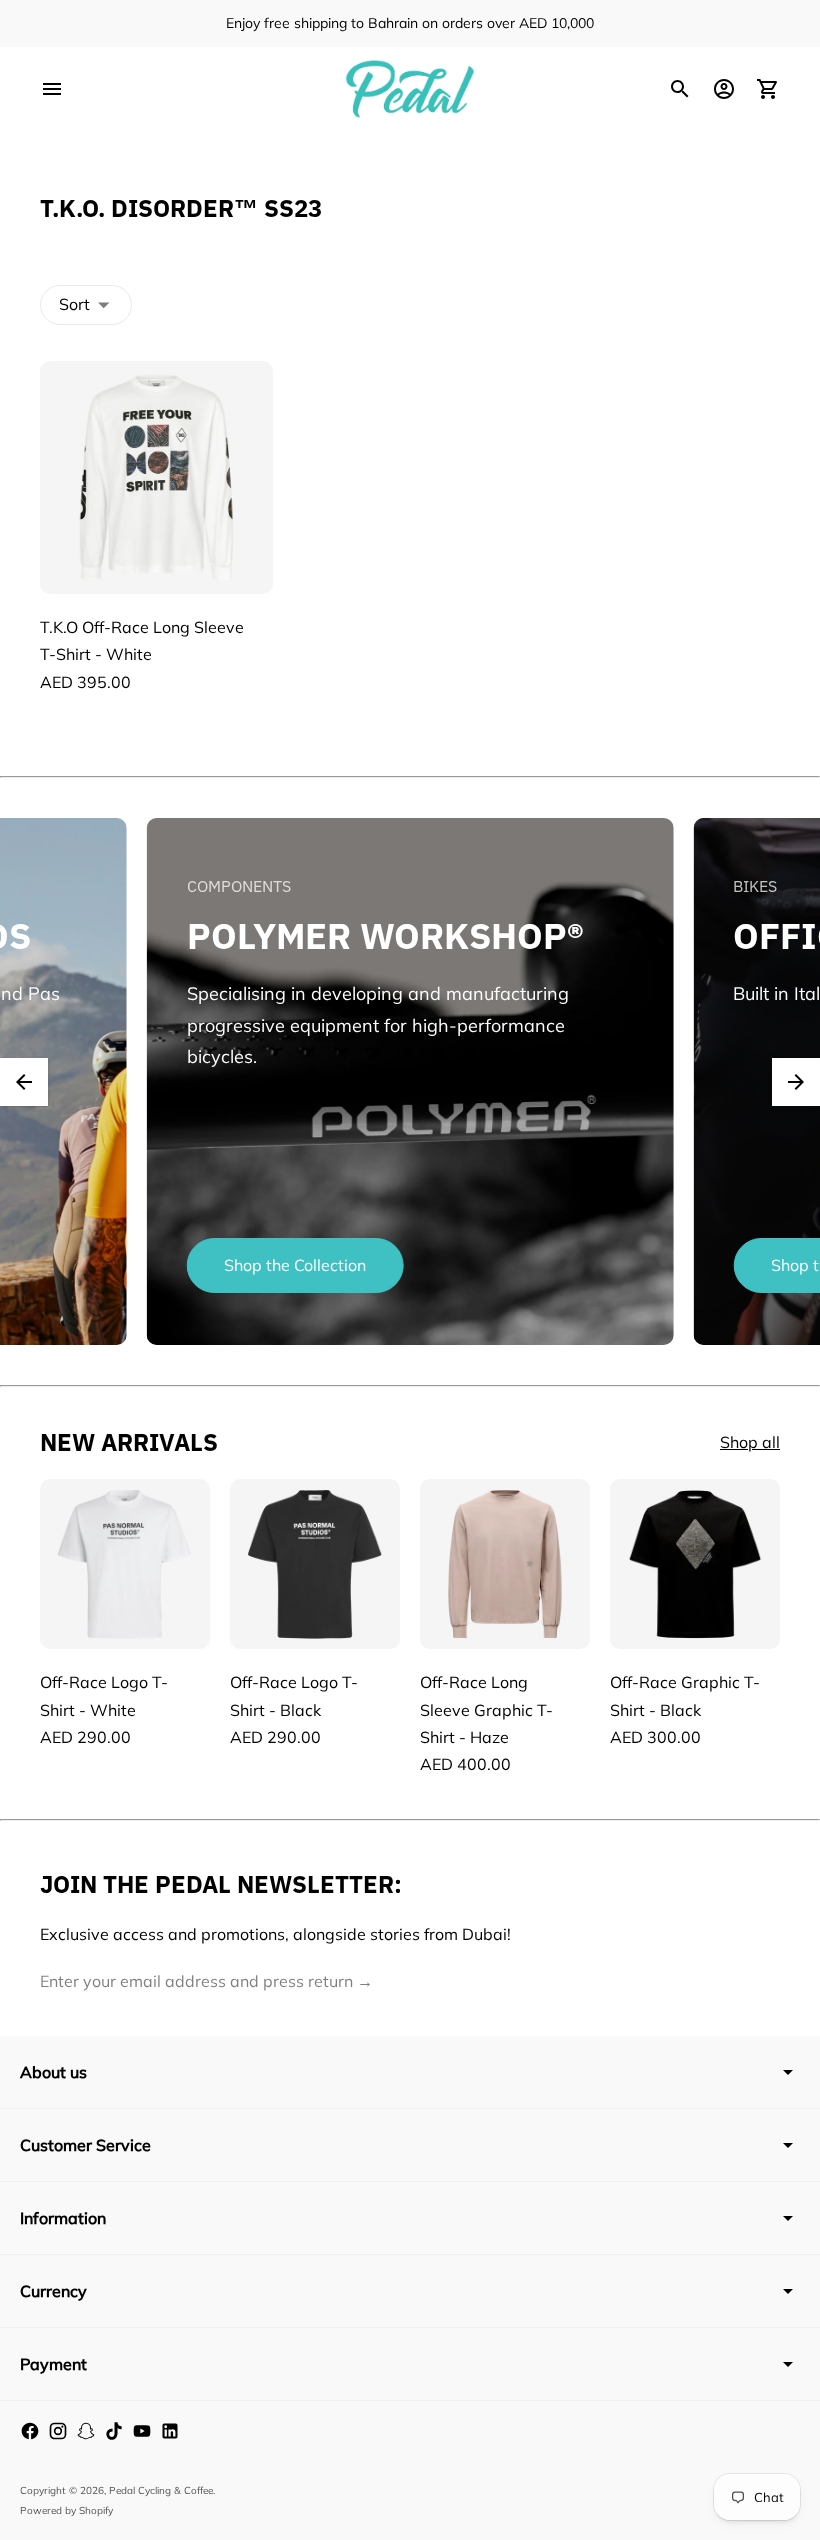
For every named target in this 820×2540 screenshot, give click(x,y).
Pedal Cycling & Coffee (161, 2490)
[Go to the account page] (724, 89)
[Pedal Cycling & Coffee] (410, 89)
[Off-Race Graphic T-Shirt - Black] (695, 1564)
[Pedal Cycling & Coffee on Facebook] (30, 2431)
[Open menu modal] (52, 89)
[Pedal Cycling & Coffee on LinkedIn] (170, 2431)
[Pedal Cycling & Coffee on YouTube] (142, 2431)
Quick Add (156, 562)
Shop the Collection (295, 1265)
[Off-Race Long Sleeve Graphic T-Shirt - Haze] (505, 1564)
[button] (24, 1082)
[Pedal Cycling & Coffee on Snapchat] (86, 2431)
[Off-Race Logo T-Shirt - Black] (315, 1564)
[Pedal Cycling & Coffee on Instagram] (58, 2431)
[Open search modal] (680, 89)
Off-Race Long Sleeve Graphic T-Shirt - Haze (486, 1709)
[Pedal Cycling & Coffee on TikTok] (114, 2431)
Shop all (750, 1442)
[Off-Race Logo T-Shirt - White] (125, 1564)
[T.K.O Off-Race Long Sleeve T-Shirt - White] (156, 477)
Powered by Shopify (66, 2510)
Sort (74, 304)
